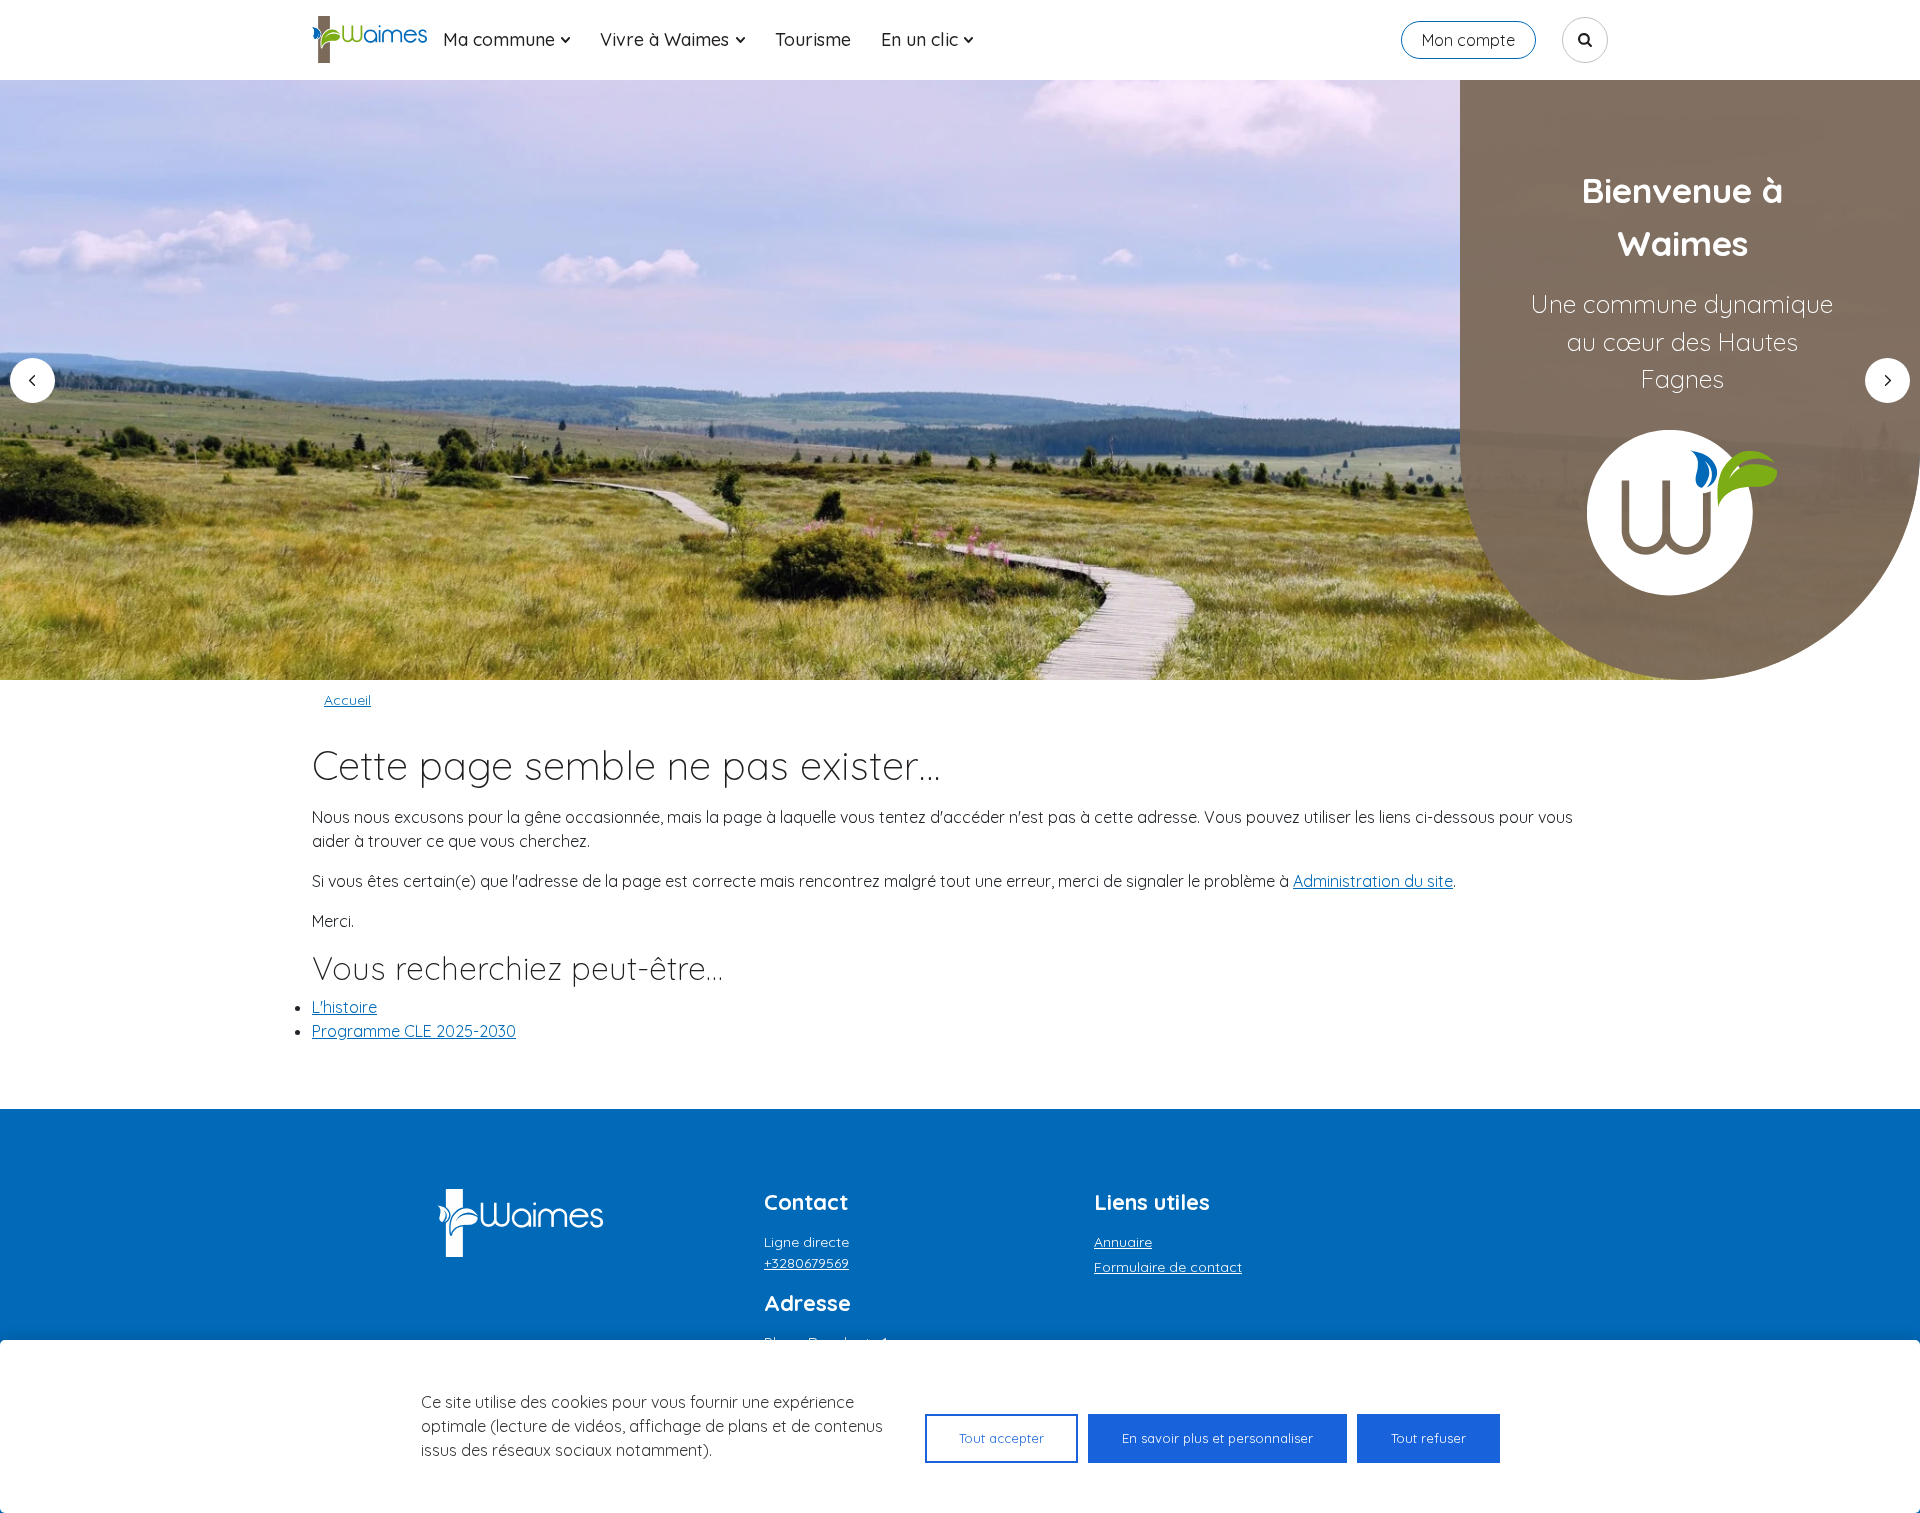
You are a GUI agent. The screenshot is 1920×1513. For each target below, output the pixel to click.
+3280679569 (806, 1263)
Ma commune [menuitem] (499, 39)
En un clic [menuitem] (919, 39)
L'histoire (344, 1007)
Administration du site (1373, 881)
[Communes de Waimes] (369, 40)
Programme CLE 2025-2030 (414, 1031)
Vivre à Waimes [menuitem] (664, 39)
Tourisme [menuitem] (813, 39)
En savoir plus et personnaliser (1217, 1438)
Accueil (347, 700)
